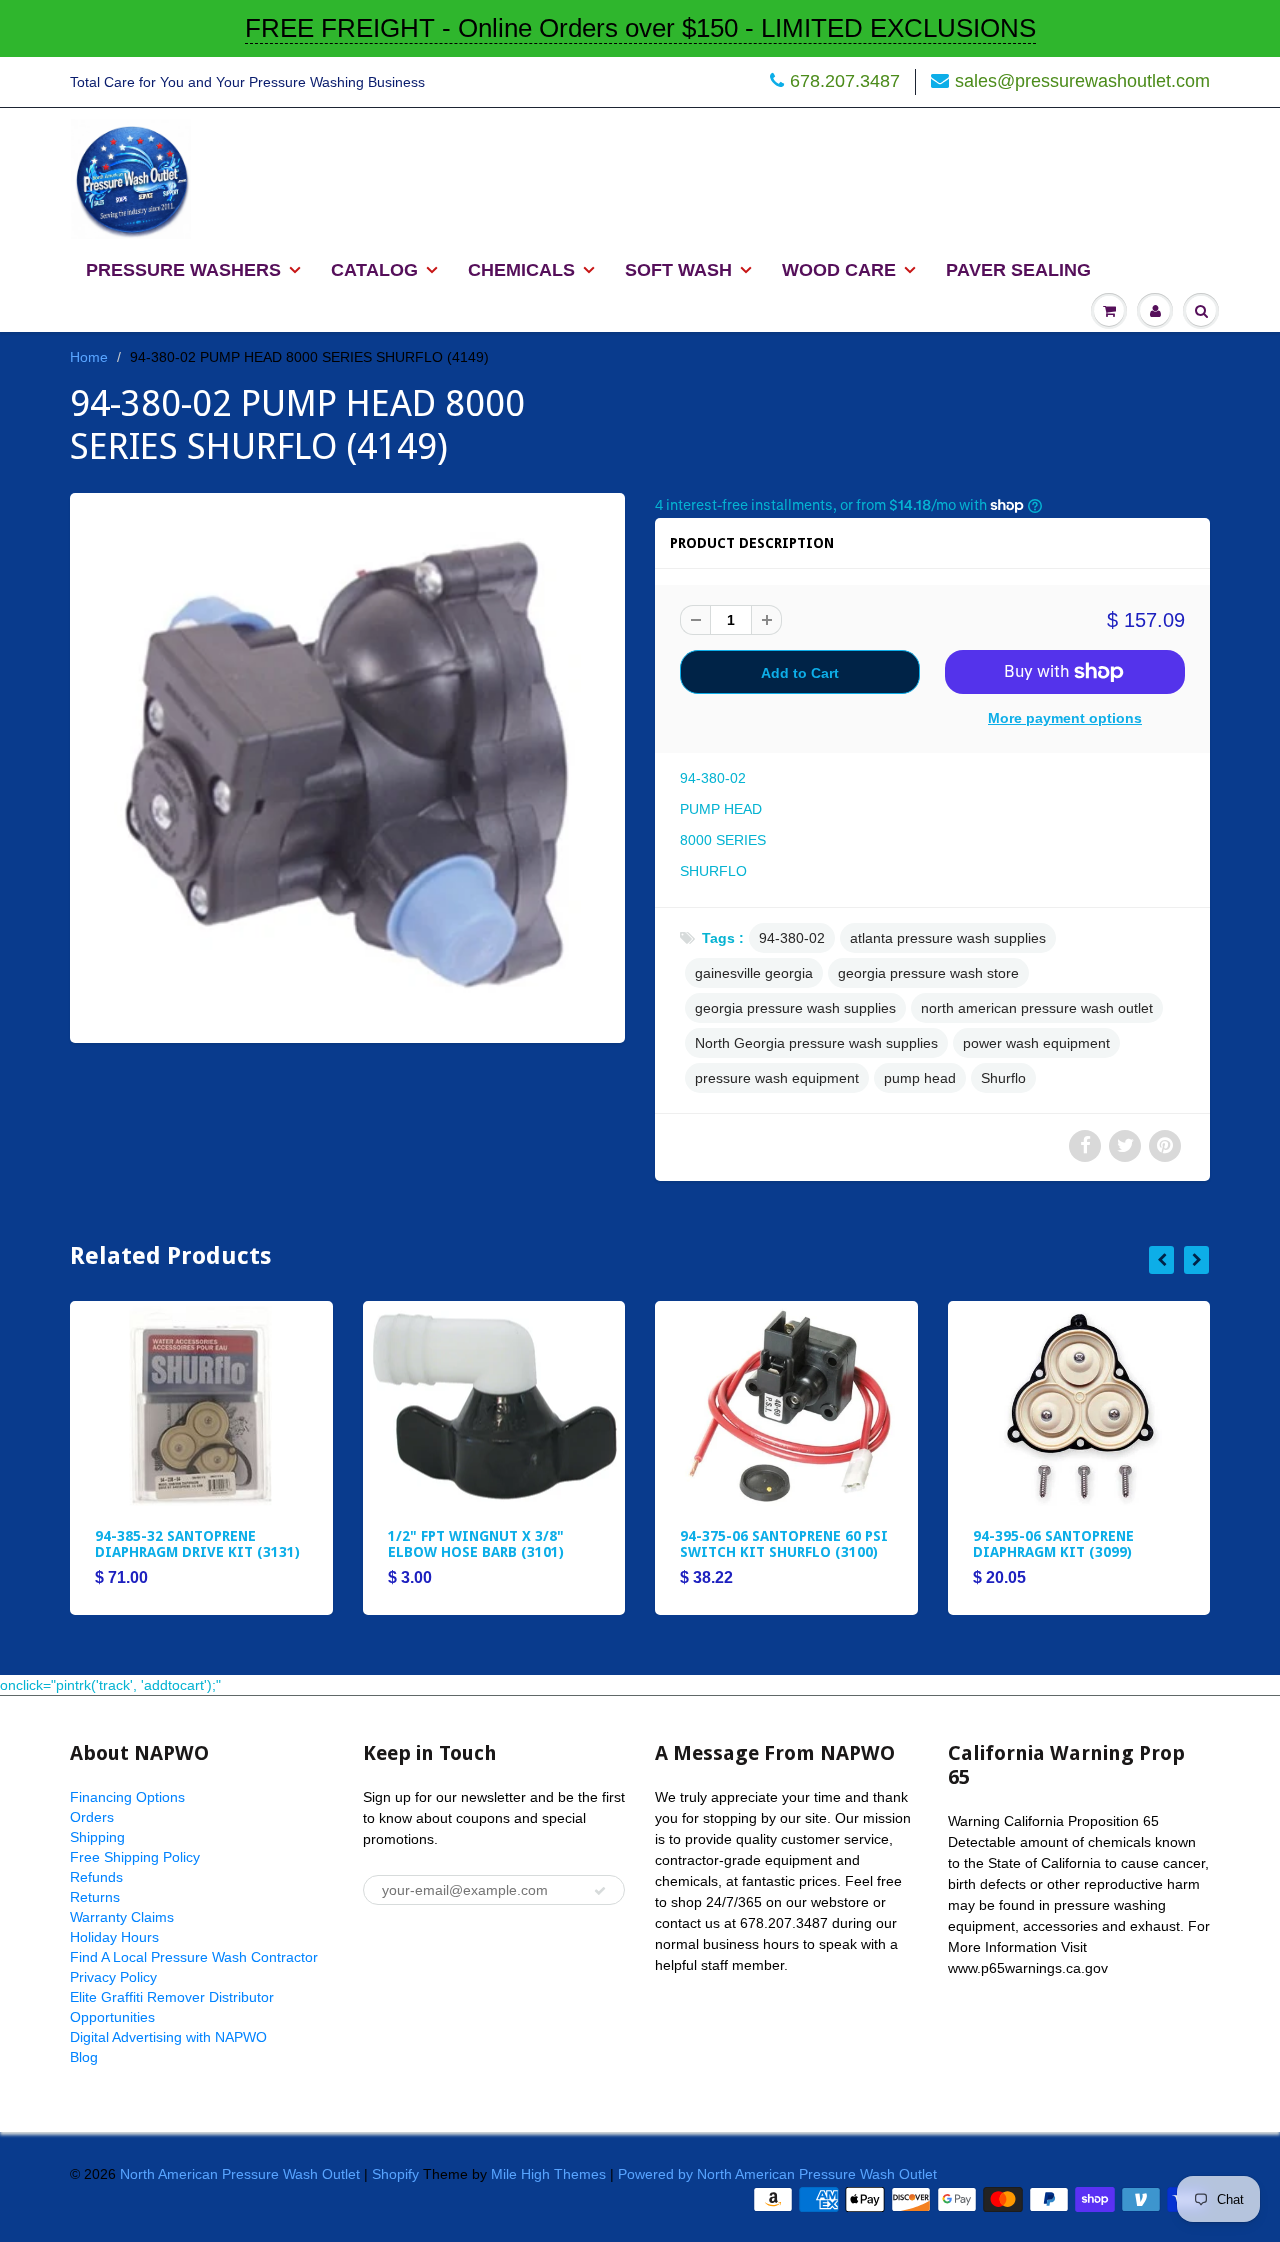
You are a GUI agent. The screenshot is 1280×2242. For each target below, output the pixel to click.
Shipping (97, 1837)
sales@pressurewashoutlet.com (1082, 81)
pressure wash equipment (777, 1078)
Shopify (395, 2174)
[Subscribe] (600, 1891)
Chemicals (521, 270)
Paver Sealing (1018, 270)
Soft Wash (678, 270)
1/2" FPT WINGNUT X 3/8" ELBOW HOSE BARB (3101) (476, 1544)
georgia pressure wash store (928, 973)
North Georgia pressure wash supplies (816, 1043)
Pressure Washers (183, 270)
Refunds (96, 1877)
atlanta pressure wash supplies (948, 938)
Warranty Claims (122, 1917)
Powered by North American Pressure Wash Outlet (777, 2174)
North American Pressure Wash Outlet (240, 2174)
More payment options (1065, 718)
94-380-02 (792, 938)
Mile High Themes (548, 2174)
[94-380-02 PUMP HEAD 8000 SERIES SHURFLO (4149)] (347, 765)
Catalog (374, 270)
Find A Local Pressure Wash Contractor (194, 1957)
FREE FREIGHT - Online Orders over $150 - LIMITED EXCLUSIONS (640, 28)
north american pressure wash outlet (1037, 1008)
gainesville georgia (754, 973)
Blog (84, 2057)
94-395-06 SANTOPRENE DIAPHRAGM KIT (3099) (1053, 1544)
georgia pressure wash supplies (795, 1008)
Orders (92, 1817)
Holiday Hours (114, 1937)
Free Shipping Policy (135, 1857)
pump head (920, 1078)
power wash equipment (1036, 1043)
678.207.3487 (845, 81)
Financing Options (127, 1797)
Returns (95, 1897)
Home (89, 357)
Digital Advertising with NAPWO (168, 2037)
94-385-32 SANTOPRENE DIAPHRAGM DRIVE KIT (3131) (197, 1544)
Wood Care (839, 270)
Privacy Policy (113, 1977)
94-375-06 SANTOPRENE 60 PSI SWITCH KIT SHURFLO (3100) (784, 1544)
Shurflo (1003, 1078)
